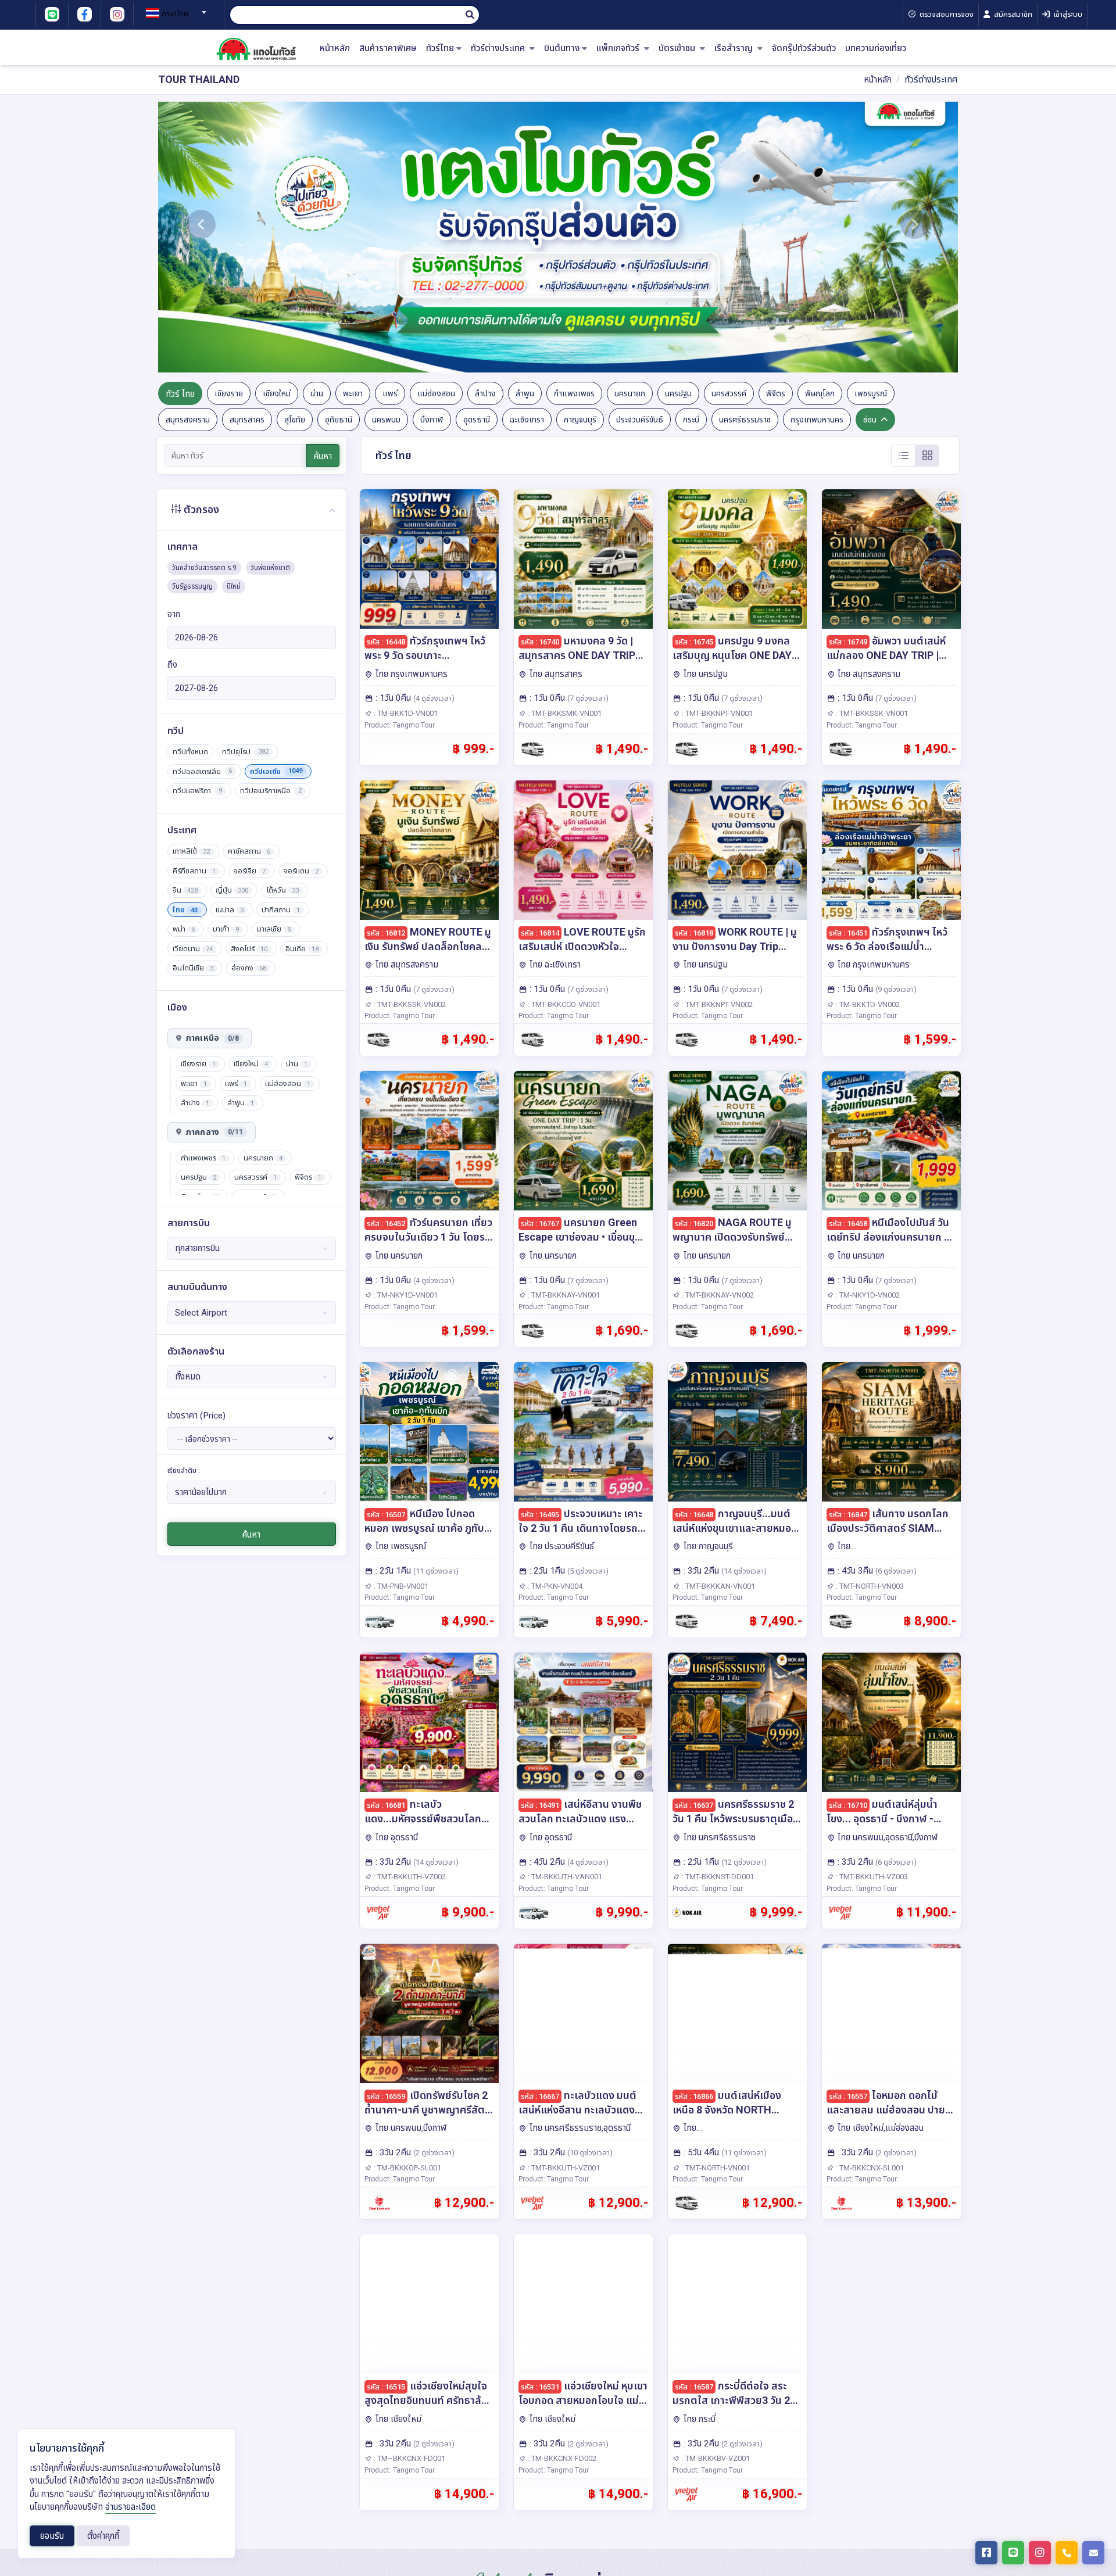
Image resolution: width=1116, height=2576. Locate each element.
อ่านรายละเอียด (130, 2507)
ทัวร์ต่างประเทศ (499, 49)
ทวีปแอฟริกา (197, 791)
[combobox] (174, 9)
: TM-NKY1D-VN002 (867, 1295)
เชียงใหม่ (277, 393)
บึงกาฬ (432, 420)
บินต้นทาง (562, 49)
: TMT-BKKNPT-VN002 (716, 1004)
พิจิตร (776, 393)
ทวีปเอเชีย (276, 771)
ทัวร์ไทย (440, 49)
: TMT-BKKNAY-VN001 (563, 1295)
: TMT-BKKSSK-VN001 (871, 713)
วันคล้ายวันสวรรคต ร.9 (204, 568)
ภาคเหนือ (212, 1038)
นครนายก (630, 393)
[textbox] (174, 14)
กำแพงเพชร (574, 393)
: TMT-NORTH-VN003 (869, 1586)
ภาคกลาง (214, 1132)
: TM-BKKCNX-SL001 (869, 2168)
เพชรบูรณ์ (871, 393)
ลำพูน (525, 393)
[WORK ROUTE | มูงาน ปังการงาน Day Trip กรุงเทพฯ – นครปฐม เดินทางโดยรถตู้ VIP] (737, 850)
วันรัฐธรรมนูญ (192, 586)
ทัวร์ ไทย (180, 394)
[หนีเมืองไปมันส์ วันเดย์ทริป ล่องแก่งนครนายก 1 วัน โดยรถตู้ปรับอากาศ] (891, 1141)
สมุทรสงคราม (188, 420)
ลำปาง (485, 393)
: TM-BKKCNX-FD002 (561, 2458)
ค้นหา (323, 456)
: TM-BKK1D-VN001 (405, 713)
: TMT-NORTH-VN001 (715, 2168)
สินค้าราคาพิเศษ (388, 49)
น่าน (317, 393)
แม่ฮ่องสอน (436, 393)
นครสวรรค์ (729, 393)
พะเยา (353, 393)
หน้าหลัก (335, 49)
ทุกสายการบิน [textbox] (197, 1248)
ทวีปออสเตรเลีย (202, 771)
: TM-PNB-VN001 (400, 1586)
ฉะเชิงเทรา (527, 420)
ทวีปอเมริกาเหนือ (271, 791)
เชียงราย (229, 393)
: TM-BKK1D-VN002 (867, 1004)
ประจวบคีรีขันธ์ (640, 420)
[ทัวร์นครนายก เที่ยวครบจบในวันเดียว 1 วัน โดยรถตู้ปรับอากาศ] (429, 1141)
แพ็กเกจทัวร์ (619, 49)
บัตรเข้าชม (678, 49)
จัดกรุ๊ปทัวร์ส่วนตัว (804, 49)
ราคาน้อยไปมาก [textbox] (201, 1492)
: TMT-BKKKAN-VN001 (718, 1586)
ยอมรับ (52, 2536)
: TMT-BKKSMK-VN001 (564, 713)
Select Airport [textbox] (201, 1313)
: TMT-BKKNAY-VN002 (717, 1295)
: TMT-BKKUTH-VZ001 (563, 2168)
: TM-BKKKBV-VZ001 (715, 2458)
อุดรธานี (477, 420)
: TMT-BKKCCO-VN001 (563, 1004)
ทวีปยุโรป (245, 752)
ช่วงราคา (196, 1416)
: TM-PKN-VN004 (554, 1586)
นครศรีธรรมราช (745, 420)
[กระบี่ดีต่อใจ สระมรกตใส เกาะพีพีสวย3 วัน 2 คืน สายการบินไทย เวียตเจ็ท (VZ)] (737, 2304)
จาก (174, 614)
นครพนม (386, 420)
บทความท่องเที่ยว (876, 49)
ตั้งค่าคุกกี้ (103, 2536)
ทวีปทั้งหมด (190, 752)
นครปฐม (678, 393)
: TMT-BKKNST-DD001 (717, 1877)
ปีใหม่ (234, 586)
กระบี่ (691, 420)
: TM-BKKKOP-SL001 (407, 2168)
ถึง (172, 665)
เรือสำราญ (735, 49)
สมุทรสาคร (247, 420)
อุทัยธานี (339, 420)
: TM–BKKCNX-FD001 (409, 2458)
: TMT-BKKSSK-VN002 (409, 1004)
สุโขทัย (295, 420)
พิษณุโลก (820, 393)
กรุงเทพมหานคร (817, 420)
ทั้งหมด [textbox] (188, 1377)
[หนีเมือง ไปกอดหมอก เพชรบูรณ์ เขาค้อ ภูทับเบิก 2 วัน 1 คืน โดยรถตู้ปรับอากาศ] (429, 1432)
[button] (201, 237)
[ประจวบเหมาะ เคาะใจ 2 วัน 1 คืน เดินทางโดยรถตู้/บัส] (583, 1432)
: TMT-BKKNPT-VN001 (716, 713)
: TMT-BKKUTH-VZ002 (409, 1877)
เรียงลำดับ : (184, 1471)
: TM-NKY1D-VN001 (405, 1295)
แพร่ (390, 393)
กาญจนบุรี (580, 420)
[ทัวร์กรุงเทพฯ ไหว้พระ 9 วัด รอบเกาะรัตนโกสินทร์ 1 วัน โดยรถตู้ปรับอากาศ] (429, 559)
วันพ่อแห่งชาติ (270, 568)
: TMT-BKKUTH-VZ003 (871, 1877)
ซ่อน (870, 420)
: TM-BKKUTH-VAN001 (564, 1877)
